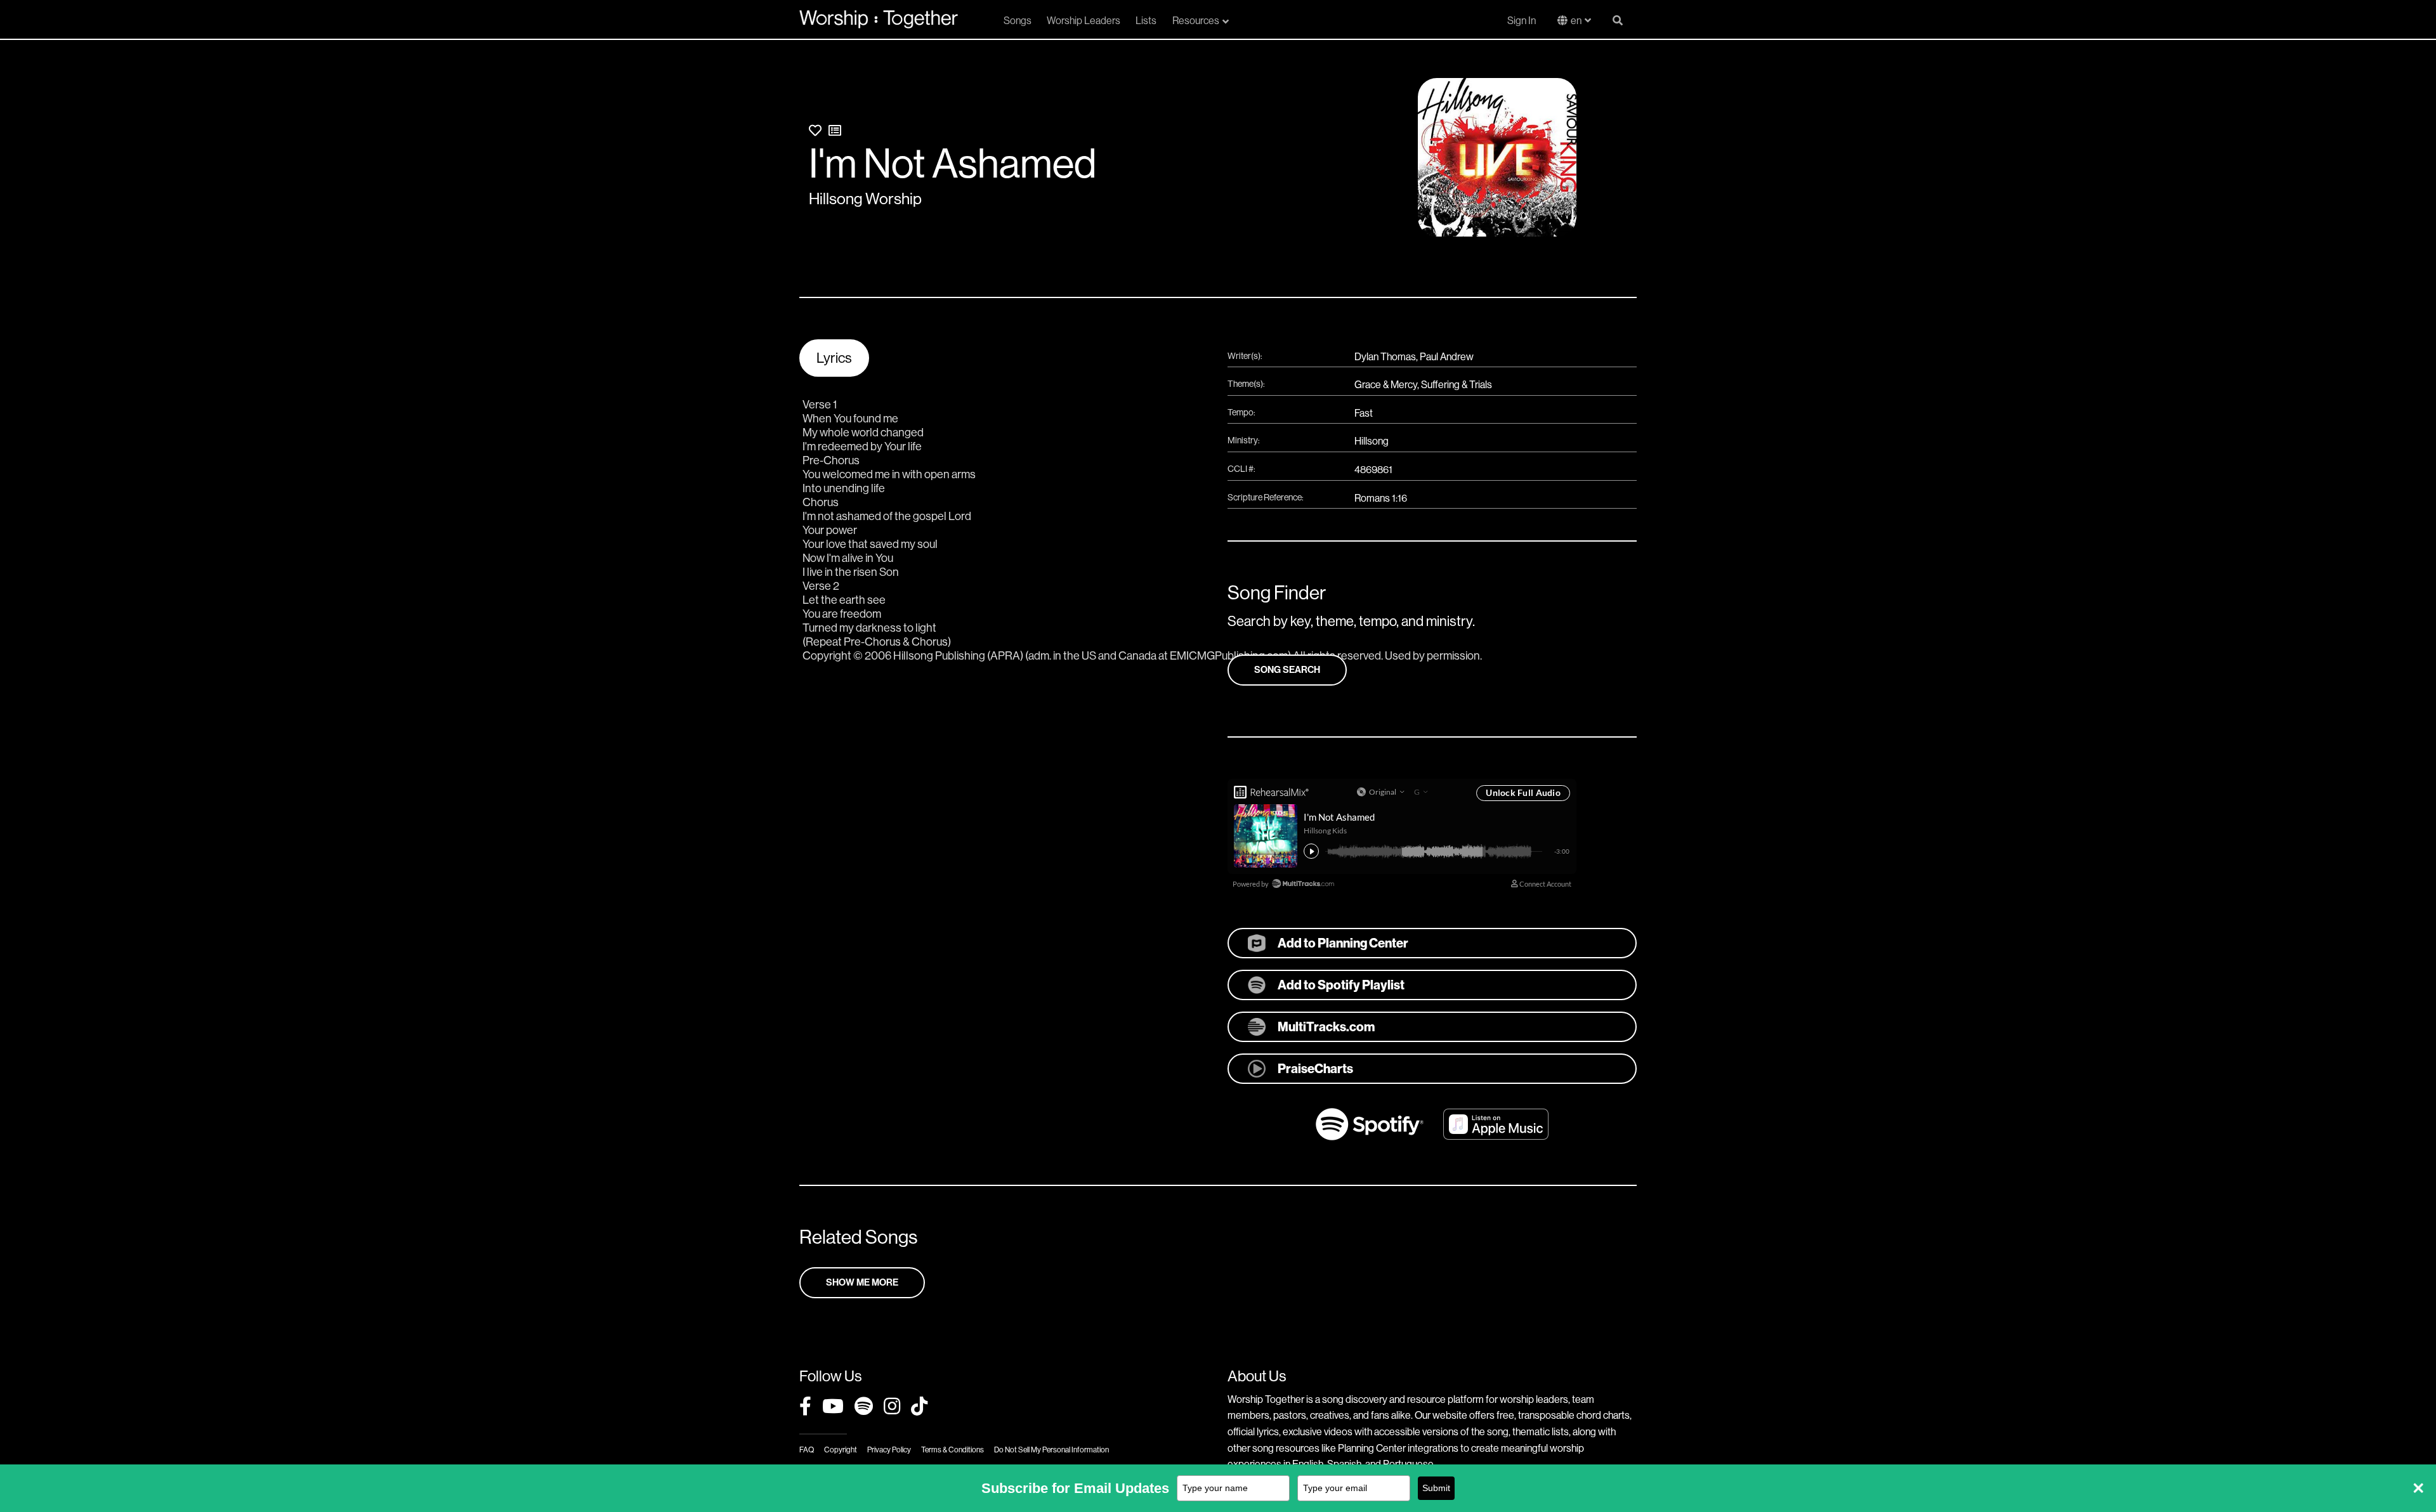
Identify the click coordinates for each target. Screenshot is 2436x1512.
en (1576, 21)
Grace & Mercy (1386, 385)
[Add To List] (835, 131)
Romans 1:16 (1381, 498)
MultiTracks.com (1326, 1027)
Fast (1364, 413)
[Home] (879, 19)
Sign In (1522, 21)
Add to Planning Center (1343, 943)
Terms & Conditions (953, 1450)
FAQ (807, 1450)
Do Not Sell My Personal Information (1051, 1450)
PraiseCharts (1315, 1069)
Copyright (841, 1450)
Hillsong (1372, 441)
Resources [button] (1196, 21)
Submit (1436, 1488)
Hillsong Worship (865, 199)
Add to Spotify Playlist (1341, 985)
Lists (1146, 21)
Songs (1018, 21)
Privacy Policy (889, 1450)
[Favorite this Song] (815, 131)
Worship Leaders (1084, 21)
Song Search (1287, 670)
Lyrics (834, 358)
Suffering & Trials (1457, 385)
